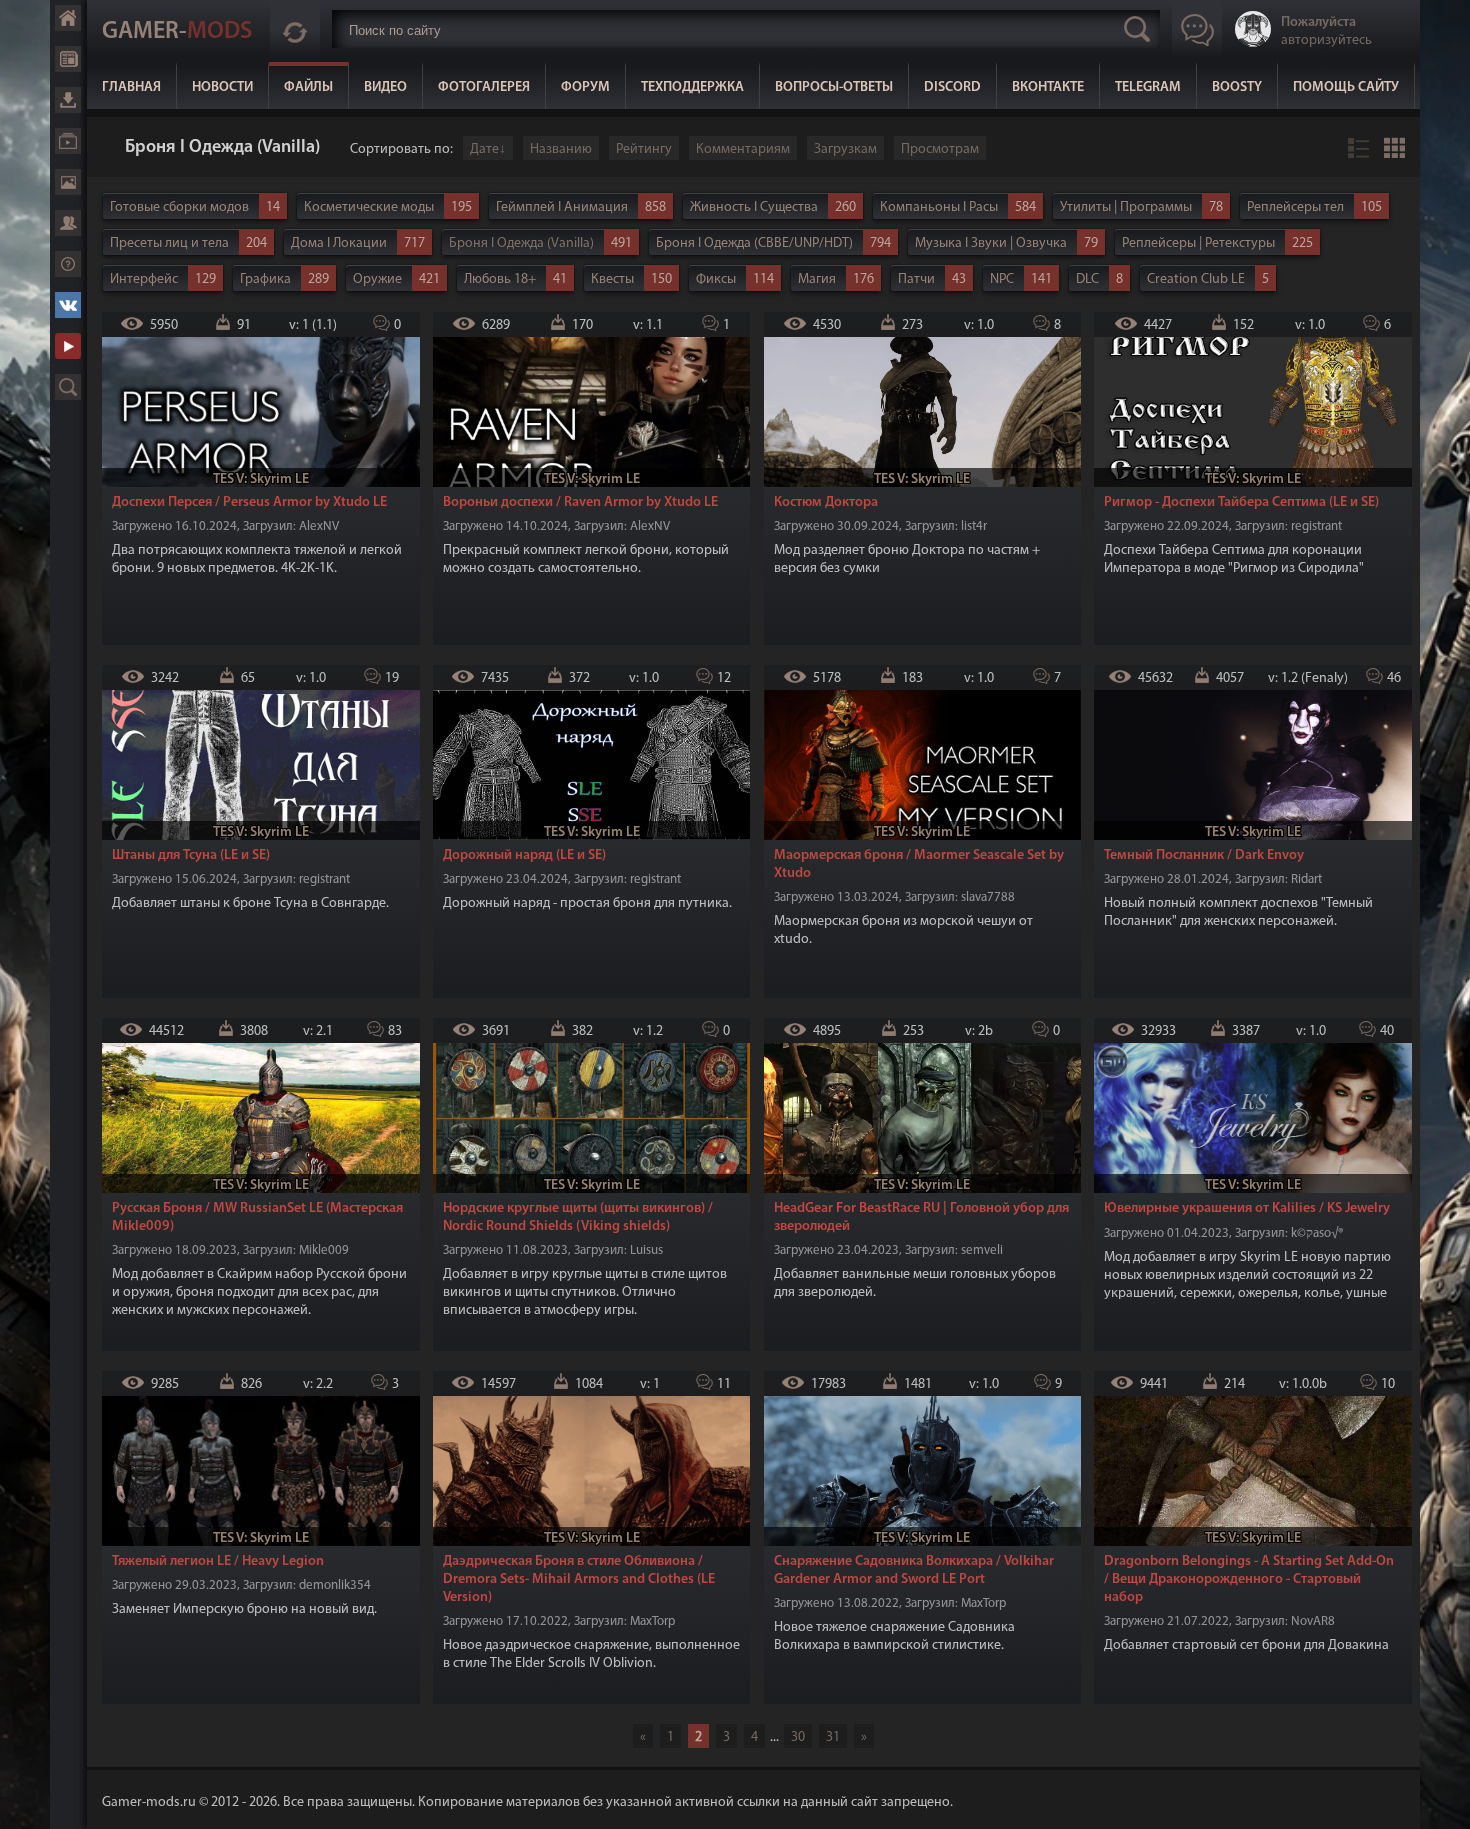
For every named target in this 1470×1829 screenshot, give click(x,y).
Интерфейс (144, 279)
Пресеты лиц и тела (169, 243)
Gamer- (177, 32)
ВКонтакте (1048, 87)
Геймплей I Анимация (562, 207)
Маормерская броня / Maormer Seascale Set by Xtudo (919, 864)
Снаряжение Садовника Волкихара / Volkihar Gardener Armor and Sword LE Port (914, 1570)
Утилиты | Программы (1126, 207)
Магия (817, 279)
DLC (1087, 279)
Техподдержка (692, 87)
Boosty (1237, 87)
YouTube (68, 346)
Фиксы (716, 279)
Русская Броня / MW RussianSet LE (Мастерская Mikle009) (257, 1217)
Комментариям (743, 149)
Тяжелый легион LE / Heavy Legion (218, 1561)
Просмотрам (940, 149)
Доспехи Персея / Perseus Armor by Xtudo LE (249, 502)
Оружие (377, 279)
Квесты (612, 279)
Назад (110, 148)
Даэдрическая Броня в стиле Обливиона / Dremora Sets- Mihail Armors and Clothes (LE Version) (579, 1579)
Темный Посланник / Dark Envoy (1204, 855)
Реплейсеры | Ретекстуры (1198, 243)
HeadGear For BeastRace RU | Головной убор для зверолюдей (921, 1217)
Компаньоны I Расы (939, 207)
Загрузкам (845, 149)
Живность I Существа (754, 207)
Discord (952, 87)
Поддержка (68, 264)
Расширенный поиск (68, 387)
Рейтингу (644, 149)
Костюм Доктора (826, 502)
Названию (561, 149)
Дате (484, 149)
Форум (585, 87)
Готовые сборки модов (179, 207)
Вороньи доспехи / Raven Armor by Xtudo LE (580, 502)
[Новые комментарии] (295, 29)
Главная (131, 87)
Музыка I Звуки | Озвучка (991, 243)
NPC (1002, 279)
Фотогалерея (484, 87)
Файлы (308, 87)
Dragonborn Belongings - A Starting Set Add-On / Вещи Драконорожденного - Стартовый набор (1249, 1579)
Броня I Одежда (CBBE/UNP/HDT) (754, 243)
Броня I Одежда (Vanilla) (521, 243)
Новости (222, 87)
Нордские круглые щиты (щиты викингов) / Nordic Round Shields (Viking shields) (578, 1217)
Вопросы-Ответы (834, 87)
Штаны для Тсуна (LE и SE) (191, 855)
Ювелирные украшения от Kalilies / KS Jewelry (1247, 1208)
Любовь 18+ (500, 279)
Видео (385, 87)
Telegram (1148, 87)
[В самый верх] (1440, 1799)
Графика (265, 279)
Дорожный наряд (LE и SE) (524, 855)
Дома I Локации (339, 243)
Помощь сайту (1346, 87)
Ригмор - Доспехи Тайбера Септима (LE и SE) (1241, 502)
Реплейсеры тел (1295, 207)
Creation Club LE (1196, 279)
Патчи (916, 279)
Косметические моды (369, 207)
